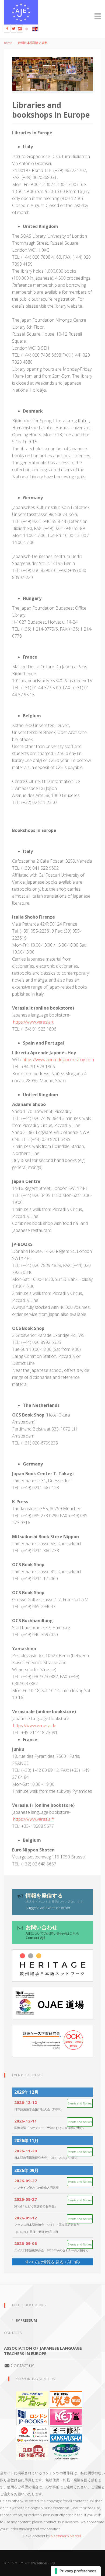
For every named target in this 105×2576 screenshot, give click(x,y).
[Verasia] (32, 2434)
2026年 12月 (26, 2092)
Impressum (27, 2320)
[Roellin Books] (32, 2451)
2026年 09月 (26, 2170)
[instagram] (20, 29)
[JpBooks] (32, 2416)
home (8, 43)
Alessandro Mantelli (66, 2536)
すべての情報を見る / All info (52, 2262)
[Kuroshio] (66, 2416)
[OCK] (52, 2041)
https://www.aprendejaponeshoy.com (58, 1060)
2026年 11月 (26, 2141)
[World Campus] (66, 2451)
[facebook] (7, 29)
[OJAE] (52, 2003)
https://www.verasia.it (33, 1022)
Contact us (22, 2365)
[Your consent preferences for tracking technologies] (76, 2571)
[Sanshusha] (66, 2434)
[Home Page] (52, 12)
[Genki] (66, 2399)
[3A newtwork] (32, 2399)
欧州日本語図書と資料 (33, 43)
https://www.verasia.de (35, 1725)
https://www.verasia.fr (34, 1819)
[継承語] (52, 1966)
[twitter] (13, 29)
